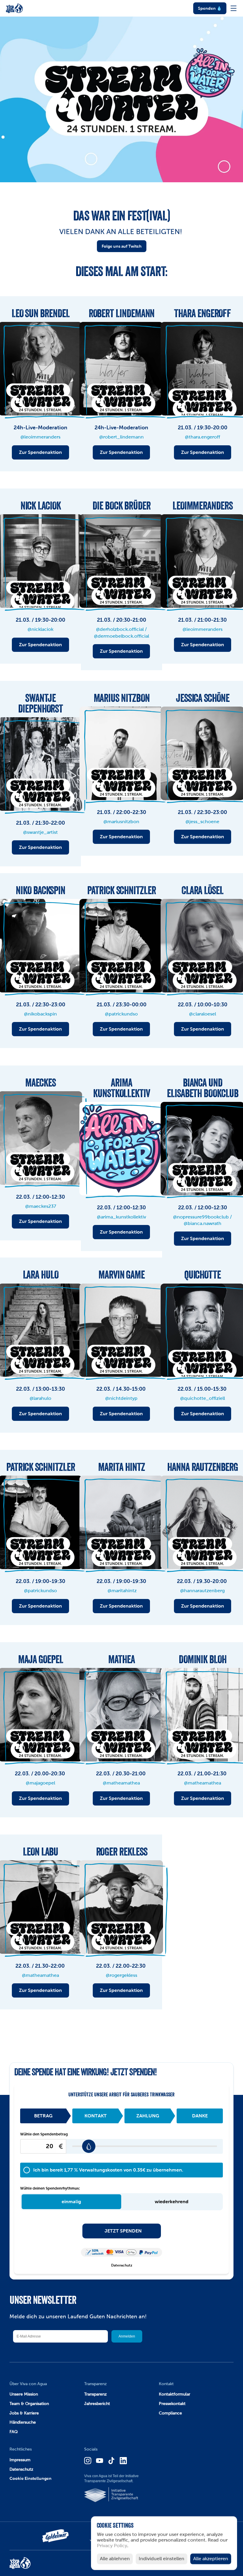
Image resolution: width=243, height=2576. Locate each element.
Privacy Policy (112, 2546)
